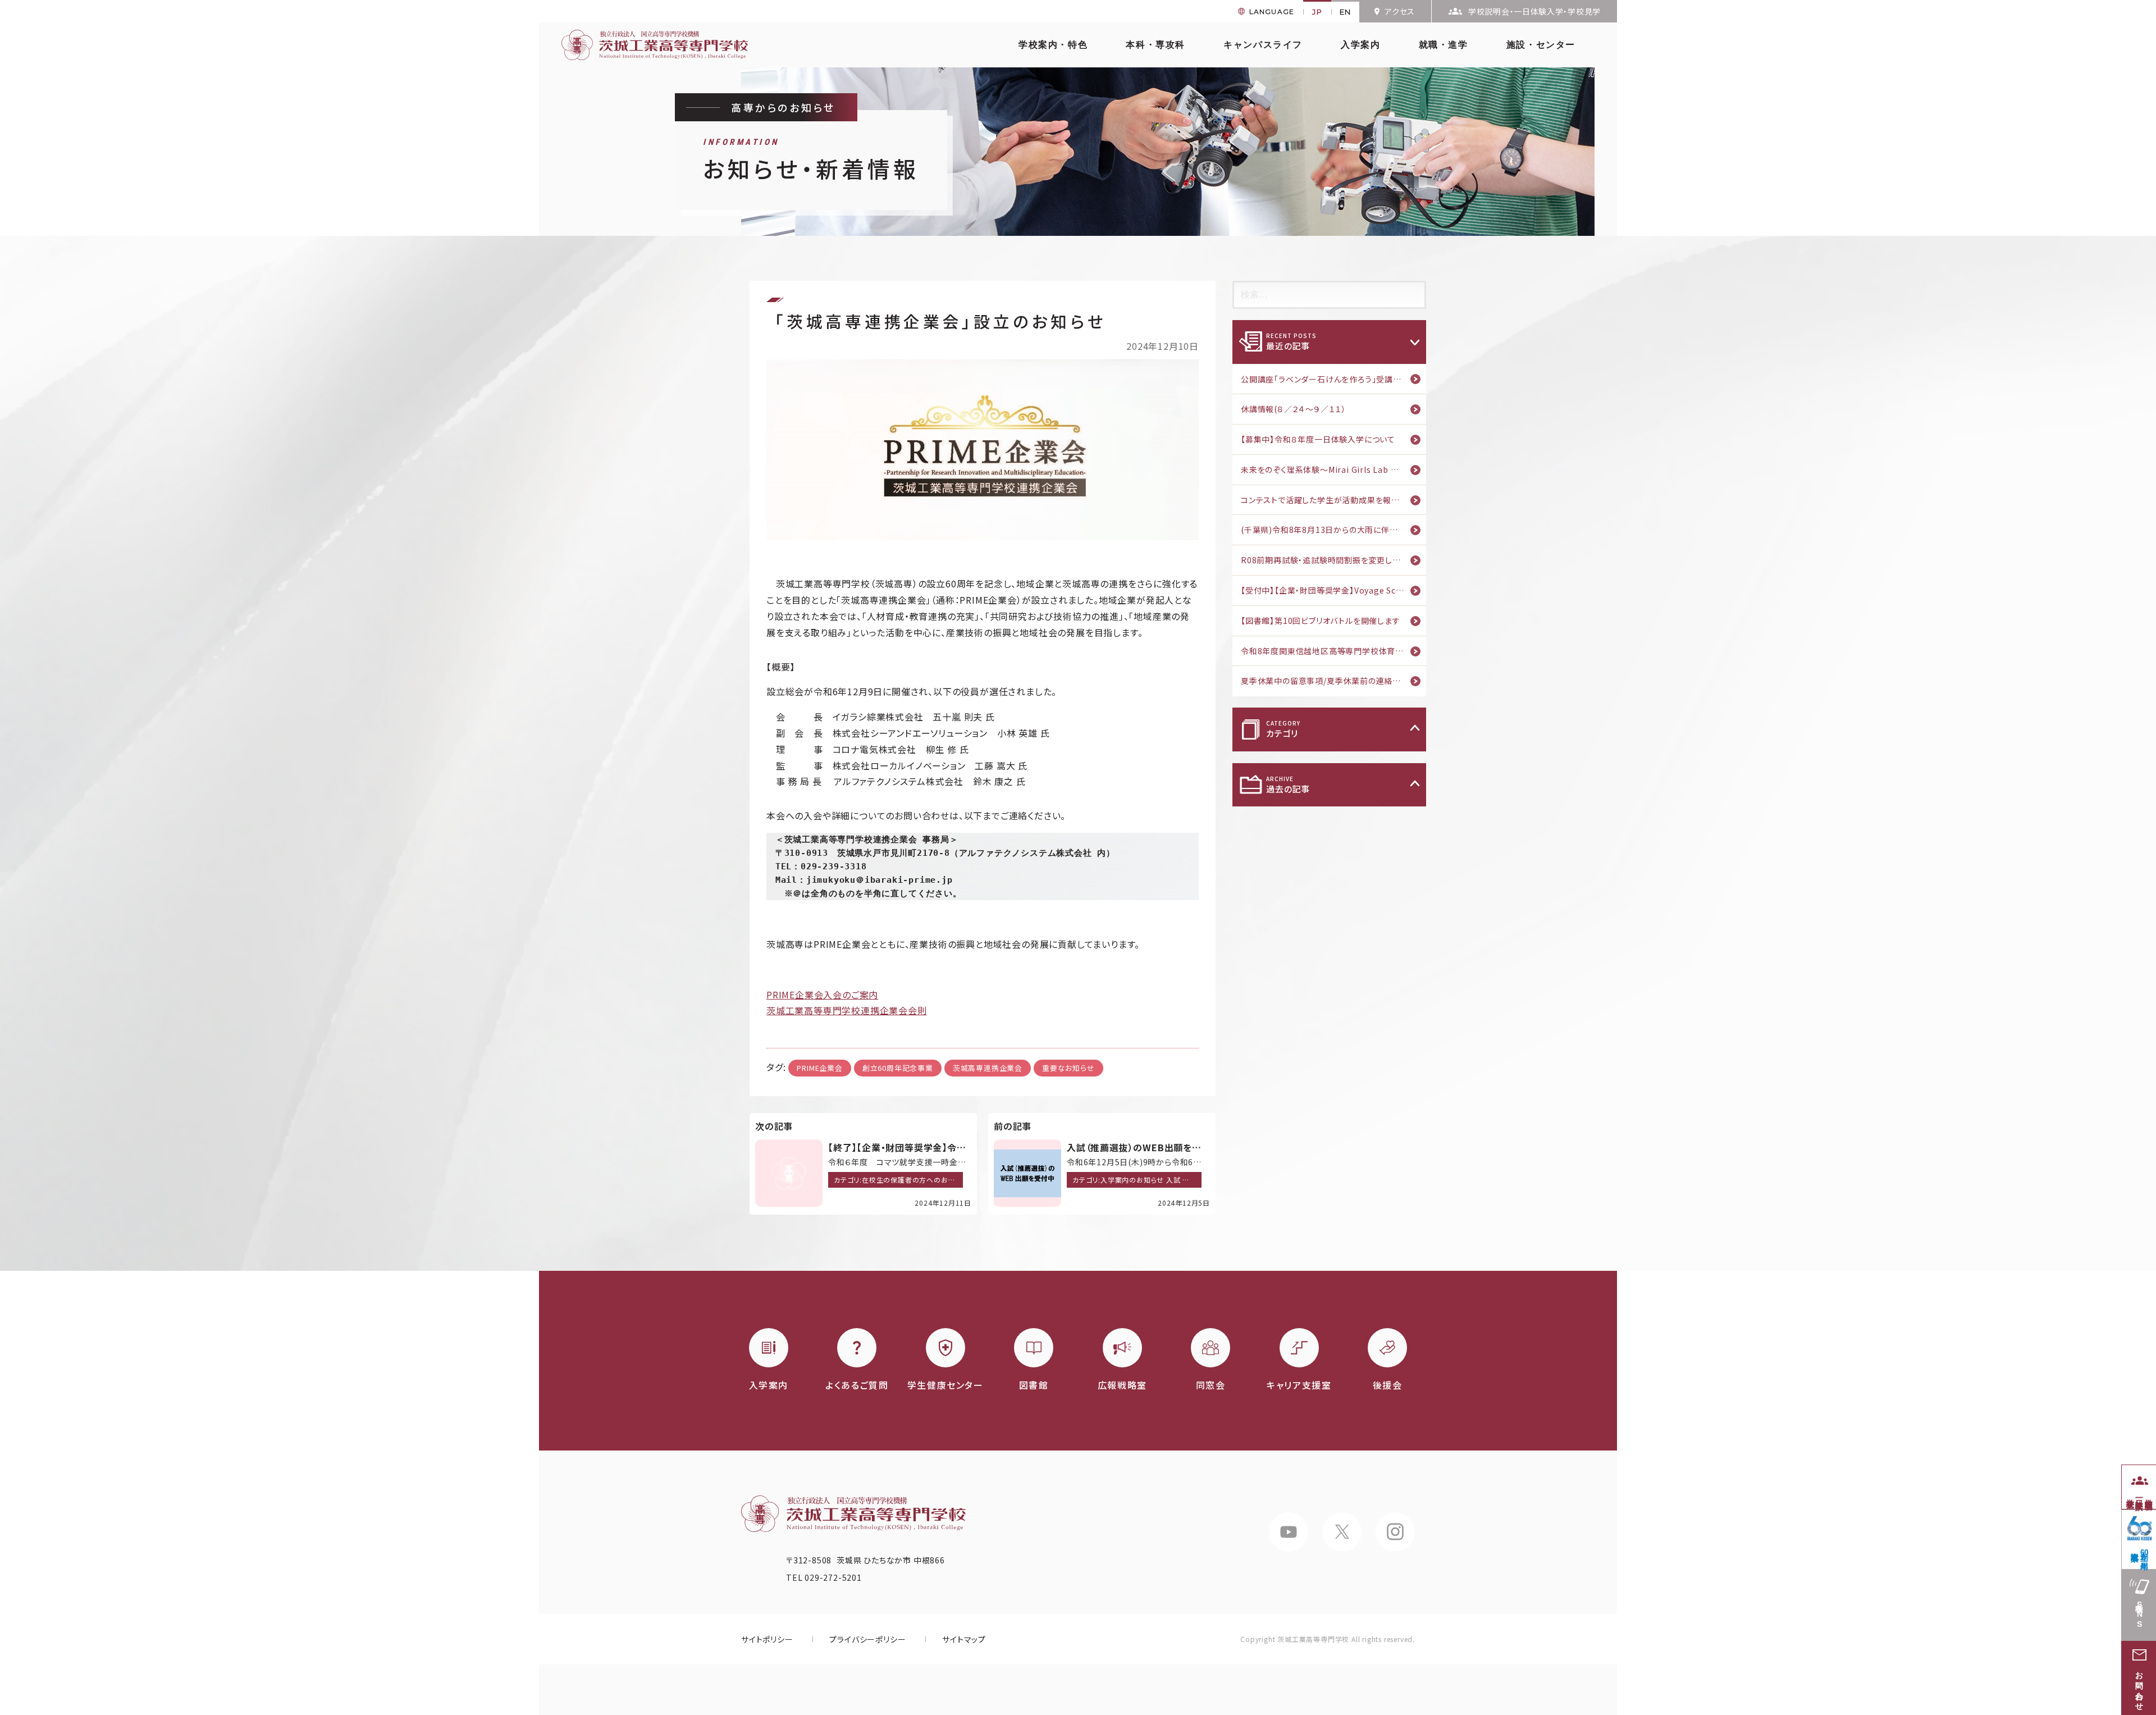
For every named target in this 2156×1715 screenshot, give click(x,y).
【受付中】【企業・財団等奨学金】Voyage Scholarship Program (1333, 590)
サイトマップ (964, 1639)
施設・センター (1541, 45)
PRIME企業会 (819, 1068)
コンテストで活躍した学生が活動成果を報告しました (1333, 500)
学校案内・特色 (1053, 45)
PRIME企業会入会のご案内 (822, 995)
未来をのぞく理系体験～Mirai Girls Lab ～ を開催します (1333, 469)
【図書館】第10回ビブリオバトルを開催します (1321, 621)
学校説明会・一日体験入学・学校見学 (1534, 11)
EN (1346, 12)
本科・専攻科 (1155, 45)
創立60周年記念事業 (898, 1068)
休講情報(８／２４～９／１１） (1294, 409)
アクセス (1400, 11)
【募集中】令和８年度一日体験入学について (1318, 439)
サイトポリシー (767, 1639)
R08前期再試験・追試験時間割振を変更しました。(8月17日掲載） (1333, 560)
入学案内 (1360, 45)
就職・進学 (1444, 45)
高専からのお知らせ (783, 107)
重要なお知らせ (1068, 1068)
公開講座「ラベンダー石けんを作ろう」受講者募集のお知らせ (1333, 379)
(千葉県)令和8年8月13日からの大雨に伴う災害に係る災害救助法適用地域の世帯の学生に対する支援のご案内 (1333, 530)
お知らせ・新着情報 (811, 161)
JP (1317, 12)
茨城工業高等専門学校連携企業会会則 (847, 1010)
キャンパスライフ (1263, 45)
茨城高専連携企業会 (988, 1068)
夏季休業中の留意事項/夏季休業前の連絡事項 (1325, 681)
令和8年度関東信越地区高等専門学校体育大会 (1326, 651)
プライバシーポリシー (867, 1639)
